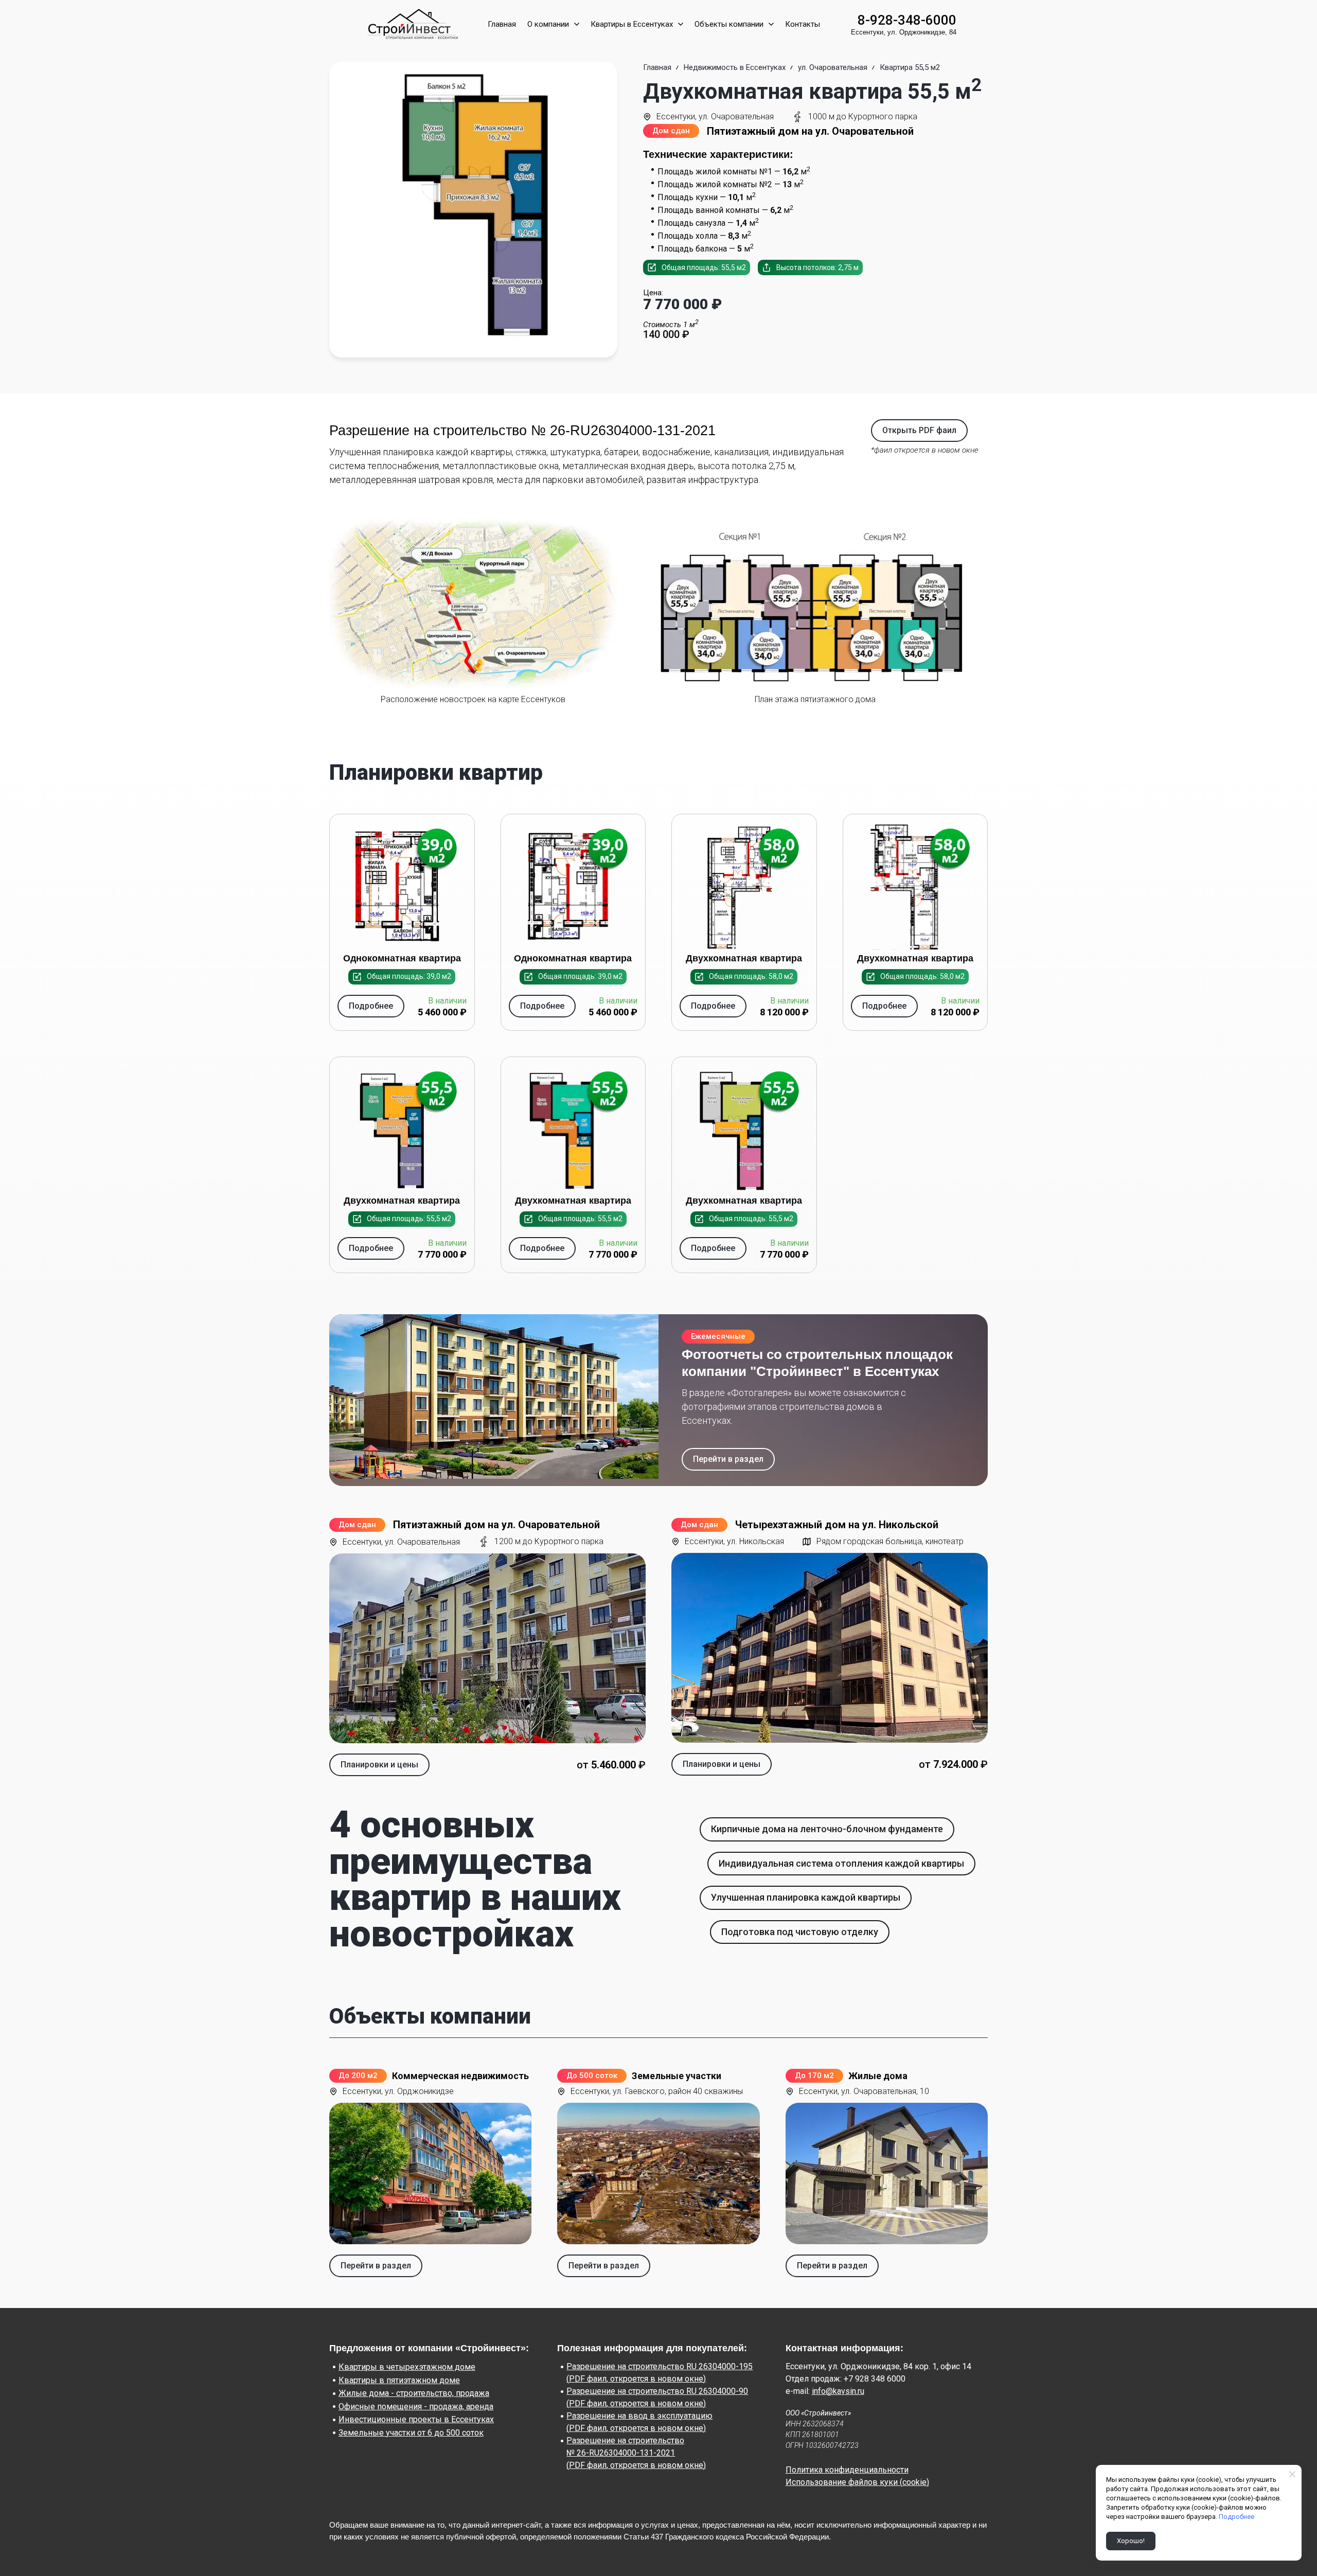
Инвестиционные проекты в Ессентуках (416, 2419)
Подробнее (1236, 2517)
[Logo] (411, 24)
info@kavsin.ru (838, 2391)
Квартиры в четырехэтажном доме (407, 2367)
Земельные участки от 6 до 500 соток (411, 2433)
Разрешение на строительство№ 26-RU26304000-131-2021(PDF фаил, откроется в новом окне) (636, 2453)
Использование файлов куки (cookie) (857, 2482)
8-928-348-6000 (907, 20)
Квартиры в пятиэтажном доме (399, 2380)
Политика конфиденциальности (847, 2470)
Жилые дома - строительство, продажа (414, 2393)
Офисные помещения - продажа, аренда (416, 2407)
